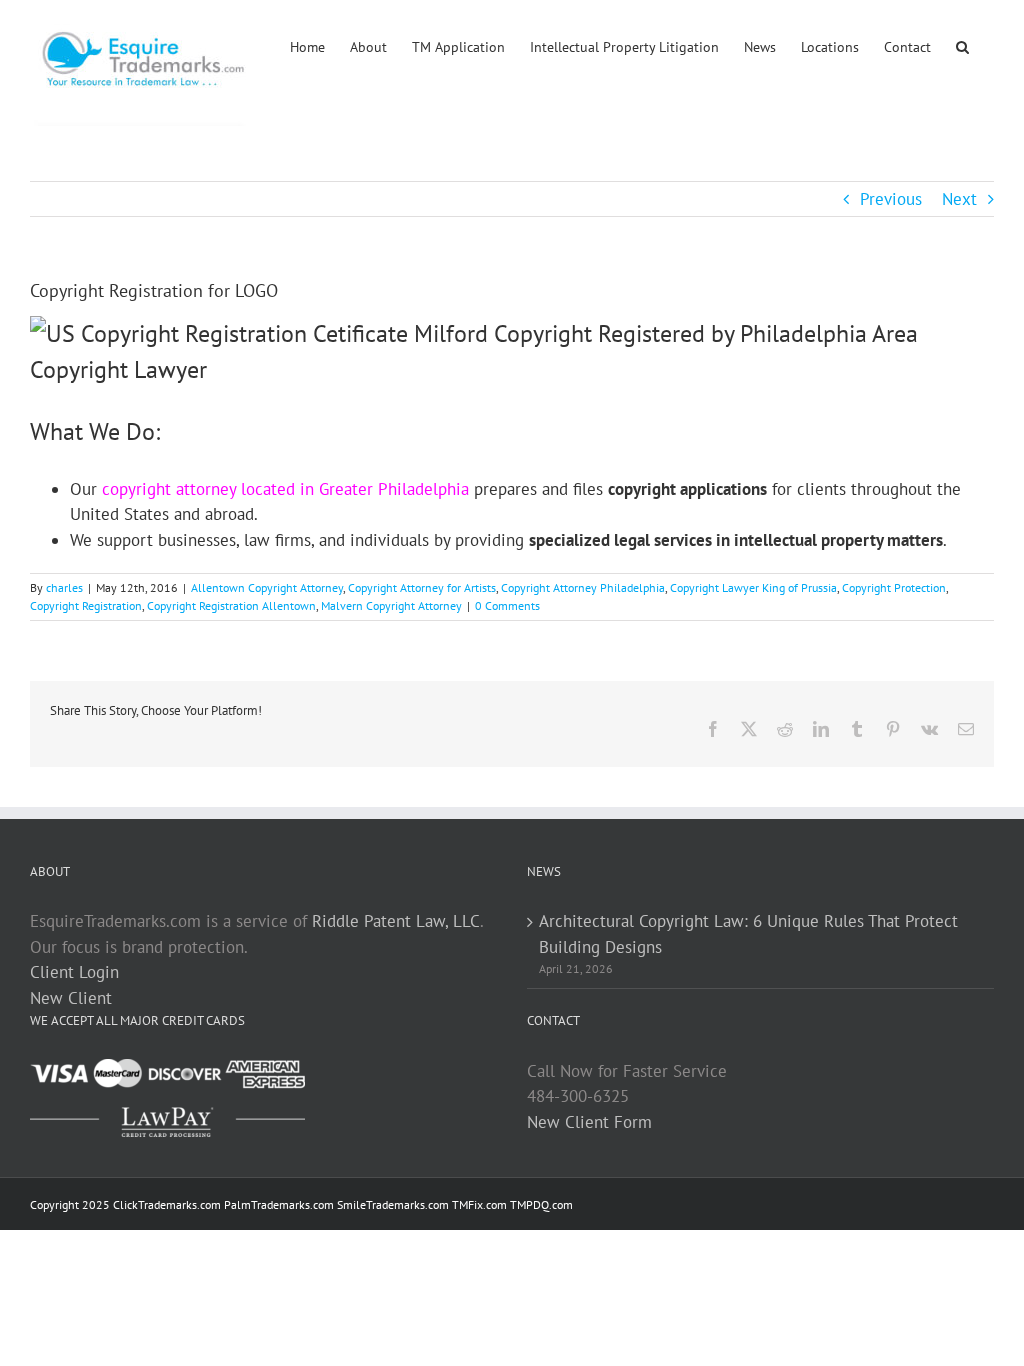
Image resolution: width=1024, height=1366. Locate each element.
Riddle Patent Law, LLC (396, 921)
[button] (962, 45)
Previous (891, 199)
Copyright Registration (86, 605)
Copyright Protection (894, 587)
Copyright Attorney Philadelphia (583, 587)
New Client (71, 998)
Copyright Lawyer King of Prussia (753, 587)
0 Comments (507, 605)
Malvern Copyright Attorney (391, 605)
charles (64, 587)
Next (959, 199)
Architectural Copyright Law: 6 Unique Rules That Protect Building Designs (748, 934)
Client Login (74, 972)
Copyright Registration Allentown (231, 605)
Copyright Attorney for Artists (422, 587)
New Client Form (589, 1122)
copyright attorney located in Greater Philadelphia (285, 489)
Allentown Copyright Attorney (267, 587)
